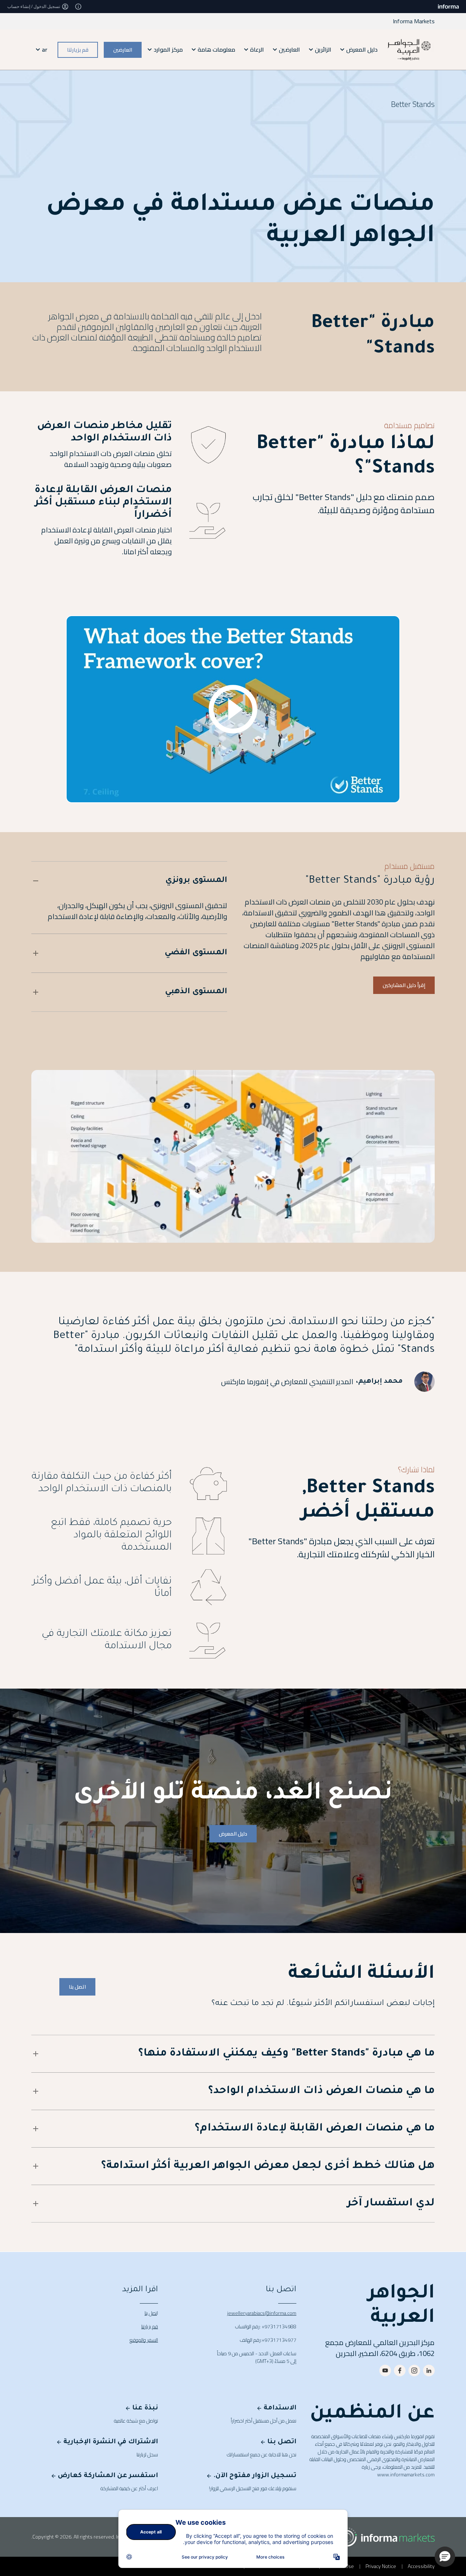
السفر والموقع (144, 2340)
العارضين (123, 49)
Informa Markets (414, 21)
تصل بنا (151, 2313)
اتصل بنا (77, 1987)
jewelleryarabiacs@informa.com (262, 2313)
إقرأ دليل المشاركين (404, 985)
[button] (445, 2557)
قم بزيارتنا (78, 49)
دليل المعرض (233, 1834)
